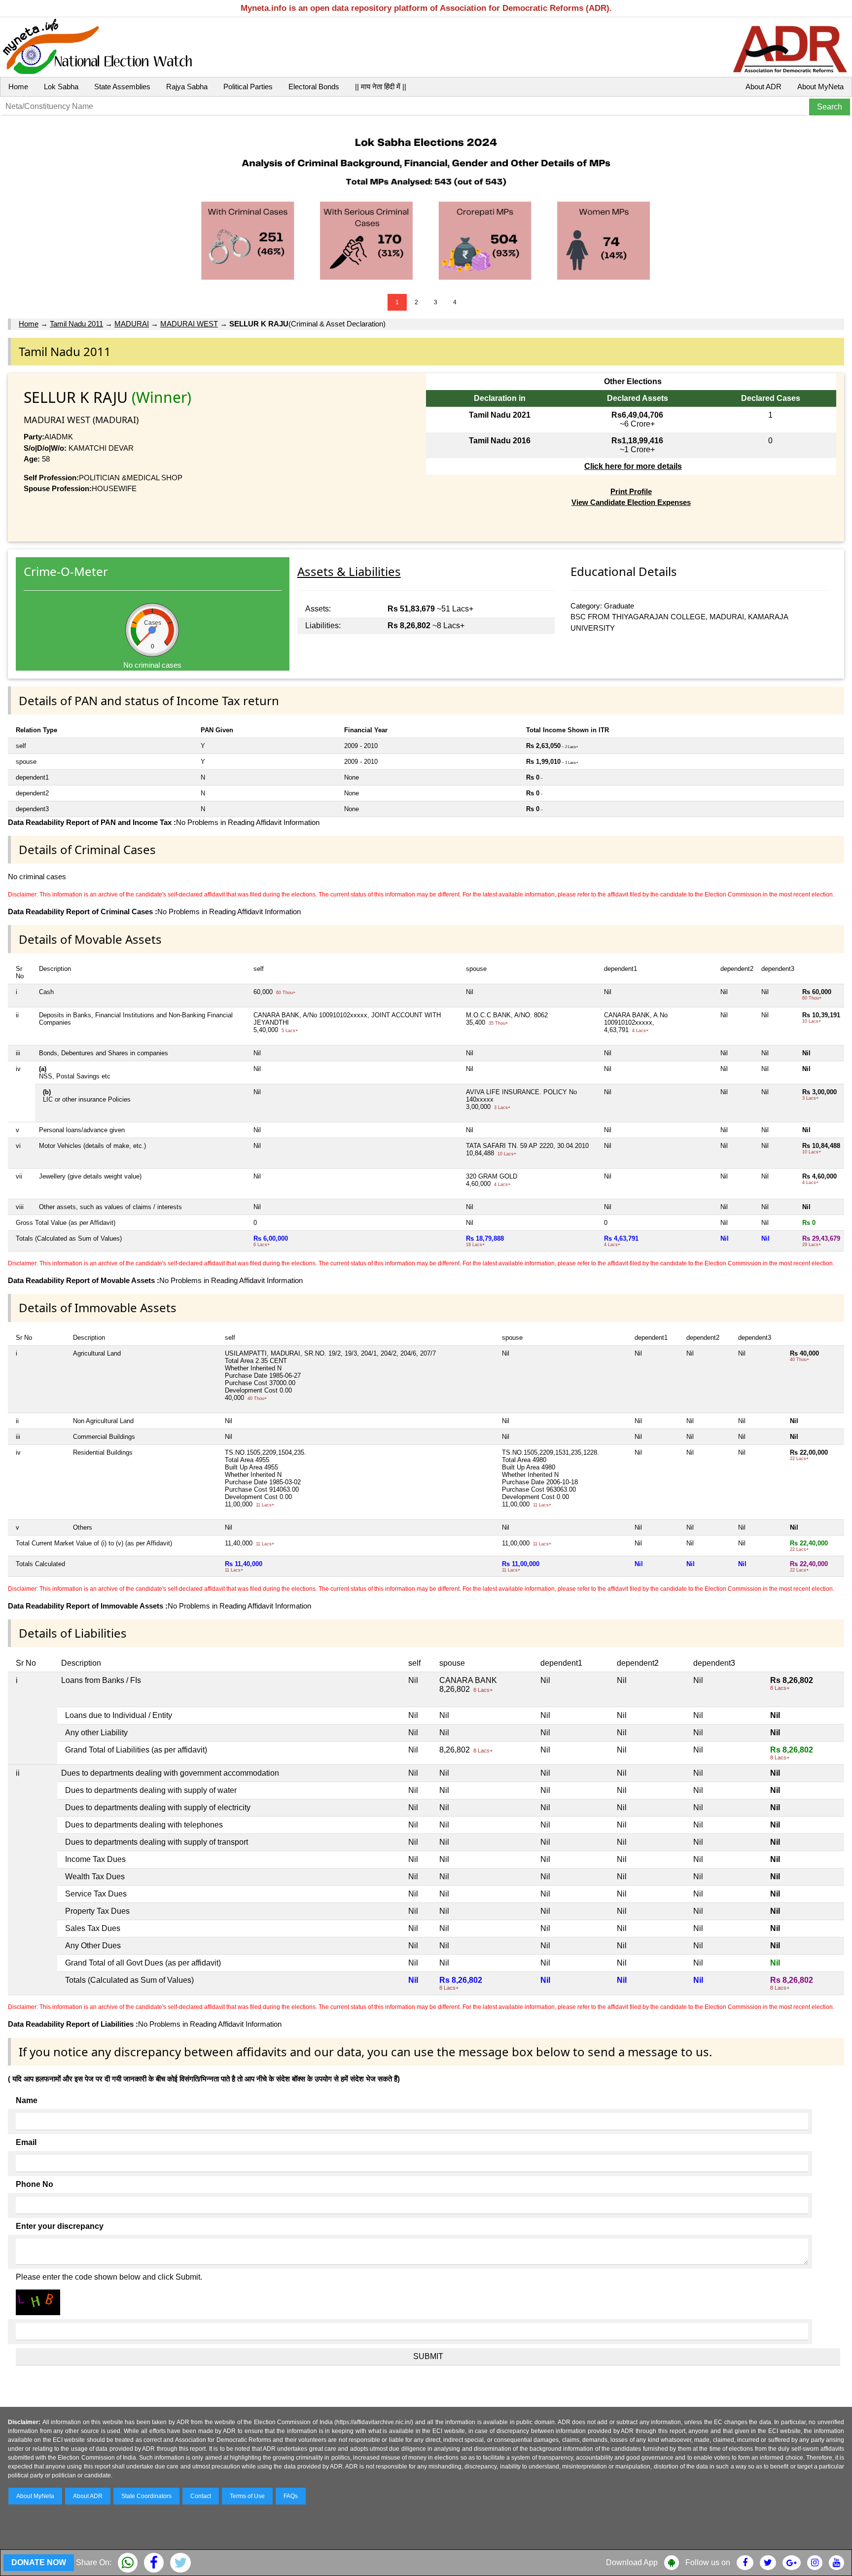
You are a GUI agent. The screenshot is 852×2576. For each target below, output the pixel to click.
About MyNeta (820, 87)
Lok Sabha (61, 87)
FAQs (291, 2496)
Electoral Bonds (314, 87)
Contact (201, 2496)
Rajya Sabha (187, 87)
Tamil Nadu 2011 (76, 324)
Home (18, 87)
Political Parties (248, 87)
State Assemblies (122, 87)
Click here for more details (633, 466)
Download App (632, 2562)
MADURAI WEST (189, 324)
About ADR (763, 87)
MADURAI (132, 324)
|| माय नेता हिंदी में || (381, 87)
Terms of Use (247, 2496)
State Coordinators (146, 2496)
